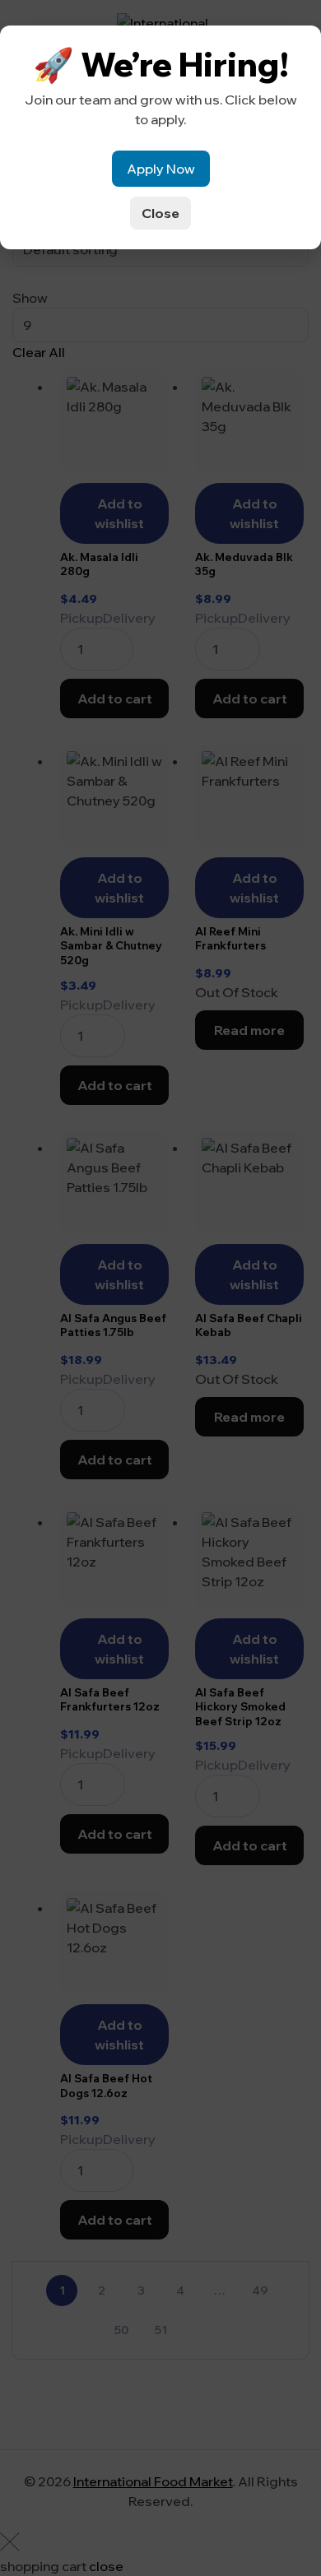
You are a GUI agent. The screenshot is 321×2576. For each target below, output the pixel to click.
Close (160, 213)
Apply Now (161, 169)
